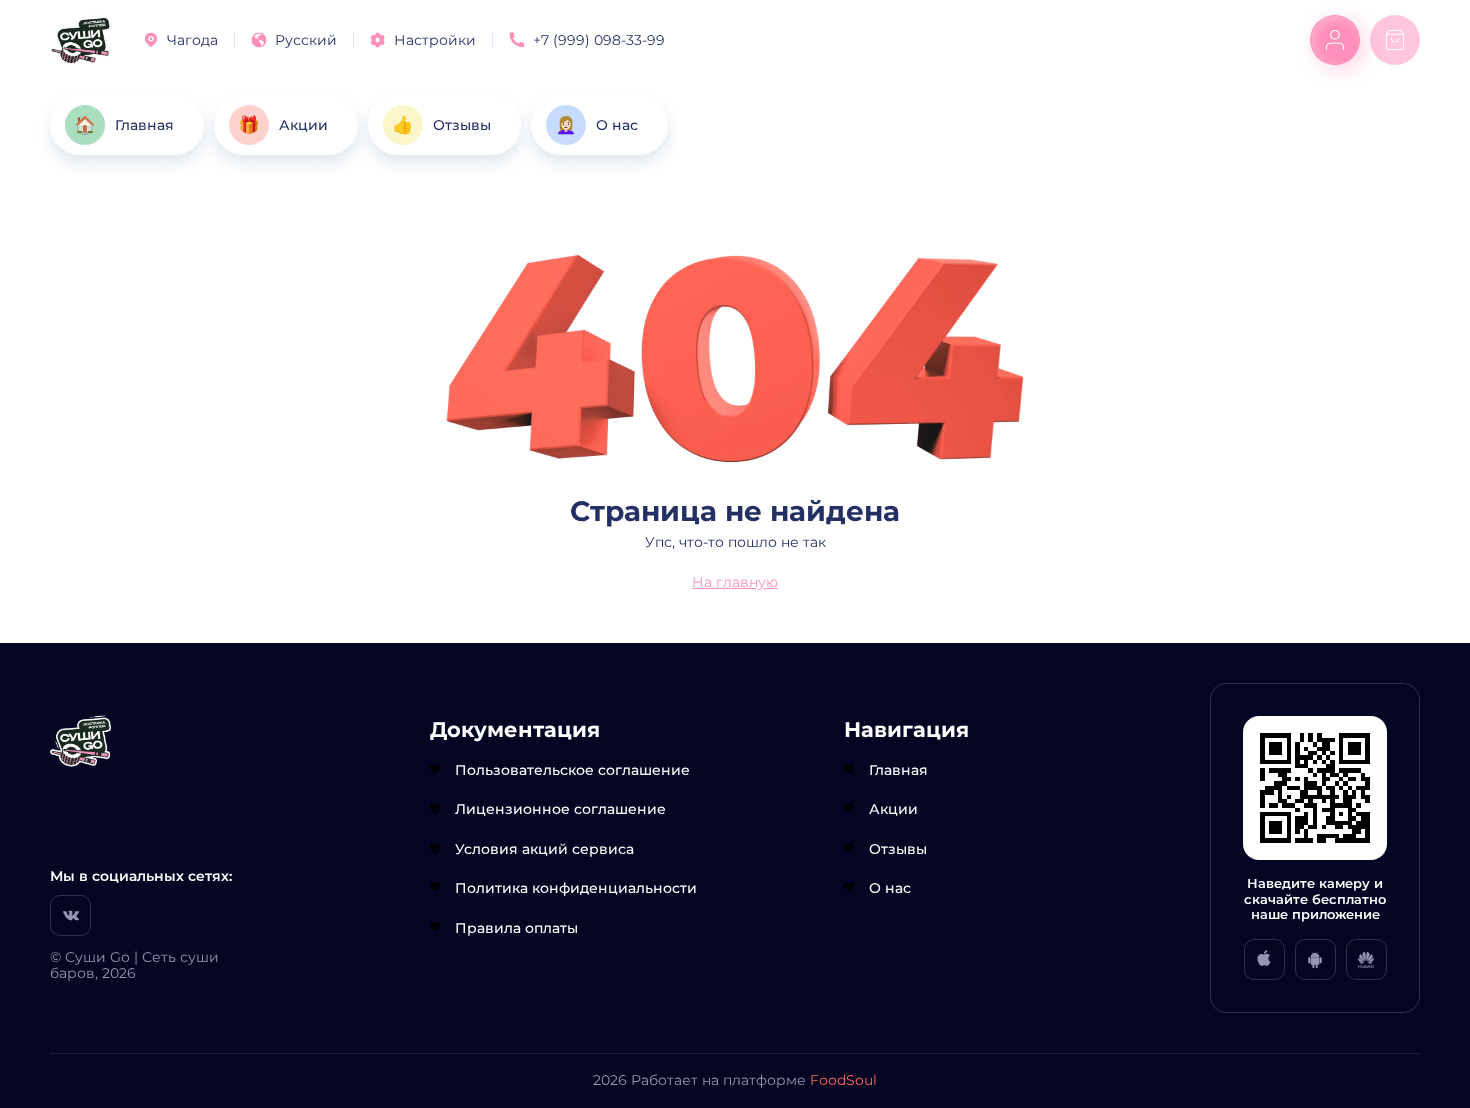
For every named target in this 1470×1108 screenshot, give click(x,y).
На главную (735, 582)
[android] (1315, 959)
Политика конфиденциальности (576, 888)
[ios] (1264, 959)
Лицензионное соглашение (560, 809)
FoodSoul (843, 1080)
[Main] (80, 40)
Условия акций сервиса (544, 849)
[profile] (1335, 40)
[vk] (70, 915)
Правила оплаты (516, 928)
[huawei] (1366, 959)
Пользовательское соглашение (572, 770)
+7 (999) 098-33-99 (599, 40)
